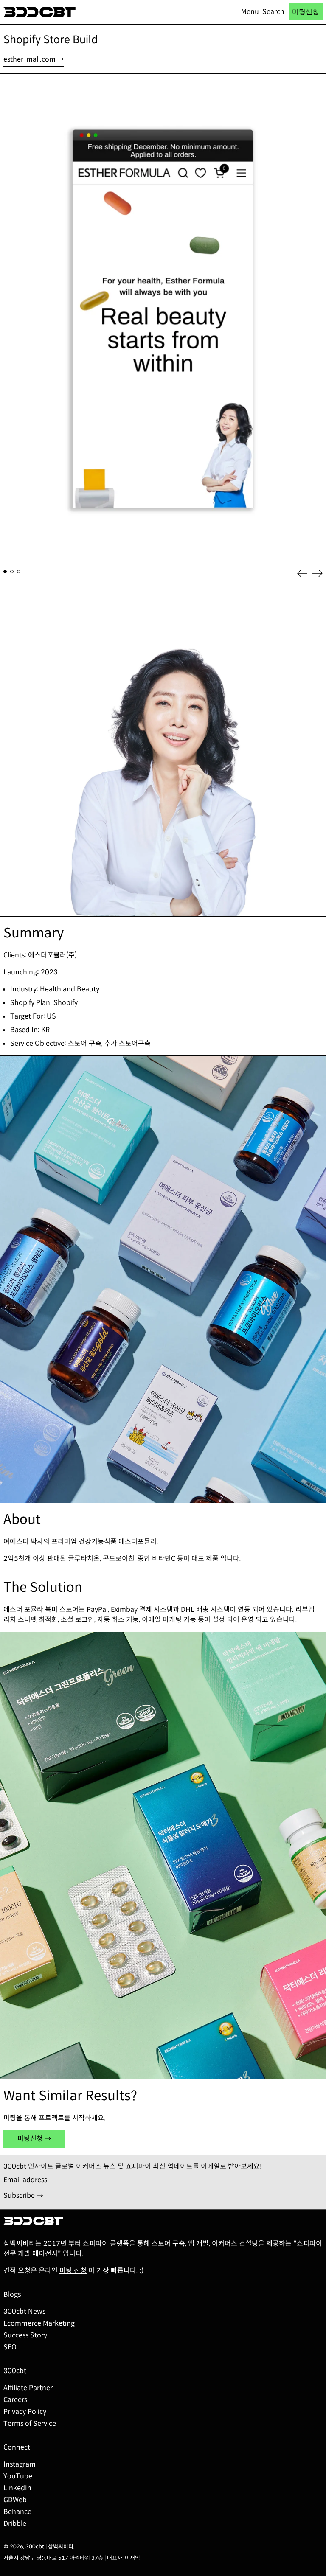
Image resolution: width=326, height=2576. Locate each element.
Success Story (25, 2335)
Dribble (15, 2524)
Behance (17, 2512)
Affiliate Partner (28, 2388)
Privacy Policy (25, 2412)
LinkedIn (17, 2488)
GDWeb (15, 2500)
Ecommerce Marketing (39, 2323)
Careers (15, 2400)
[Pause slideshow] (8, 82)
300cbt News (24, 2311)
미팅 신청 (73, 2271)
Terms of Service (30, 2423)
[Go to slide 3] (19, 572)
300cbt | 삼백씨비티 (49, 2547)
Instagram (20, 2464)
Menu (250, 12)
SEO (10, 2347)
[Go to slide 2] (12, 572)
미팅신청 (306, 12)
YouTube (18, 2476)
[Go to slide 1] (5, 572)
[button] (273, 12)
